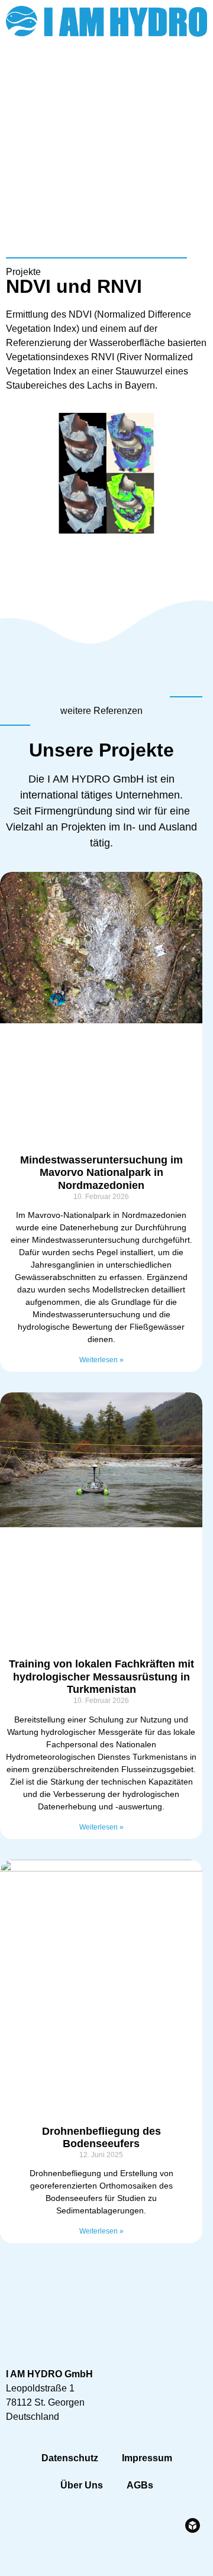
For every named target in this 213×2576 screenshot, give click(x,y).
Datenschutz (70, 2458)
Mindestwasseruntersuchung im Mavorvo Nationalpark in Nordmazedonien (101, 1173)
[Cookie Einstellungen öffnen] (21, 2561)
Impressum (147, 2458)
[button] (196, 113)
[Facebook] (160, 75)
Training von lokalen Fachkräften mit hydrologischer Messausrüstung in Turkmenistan (101, 1677)
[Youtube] (192, 75)
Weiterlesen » (101, 1360)
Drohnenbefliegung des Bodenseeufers (101, 2138)
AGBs (140, 2485)
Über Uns (82, 2485)
